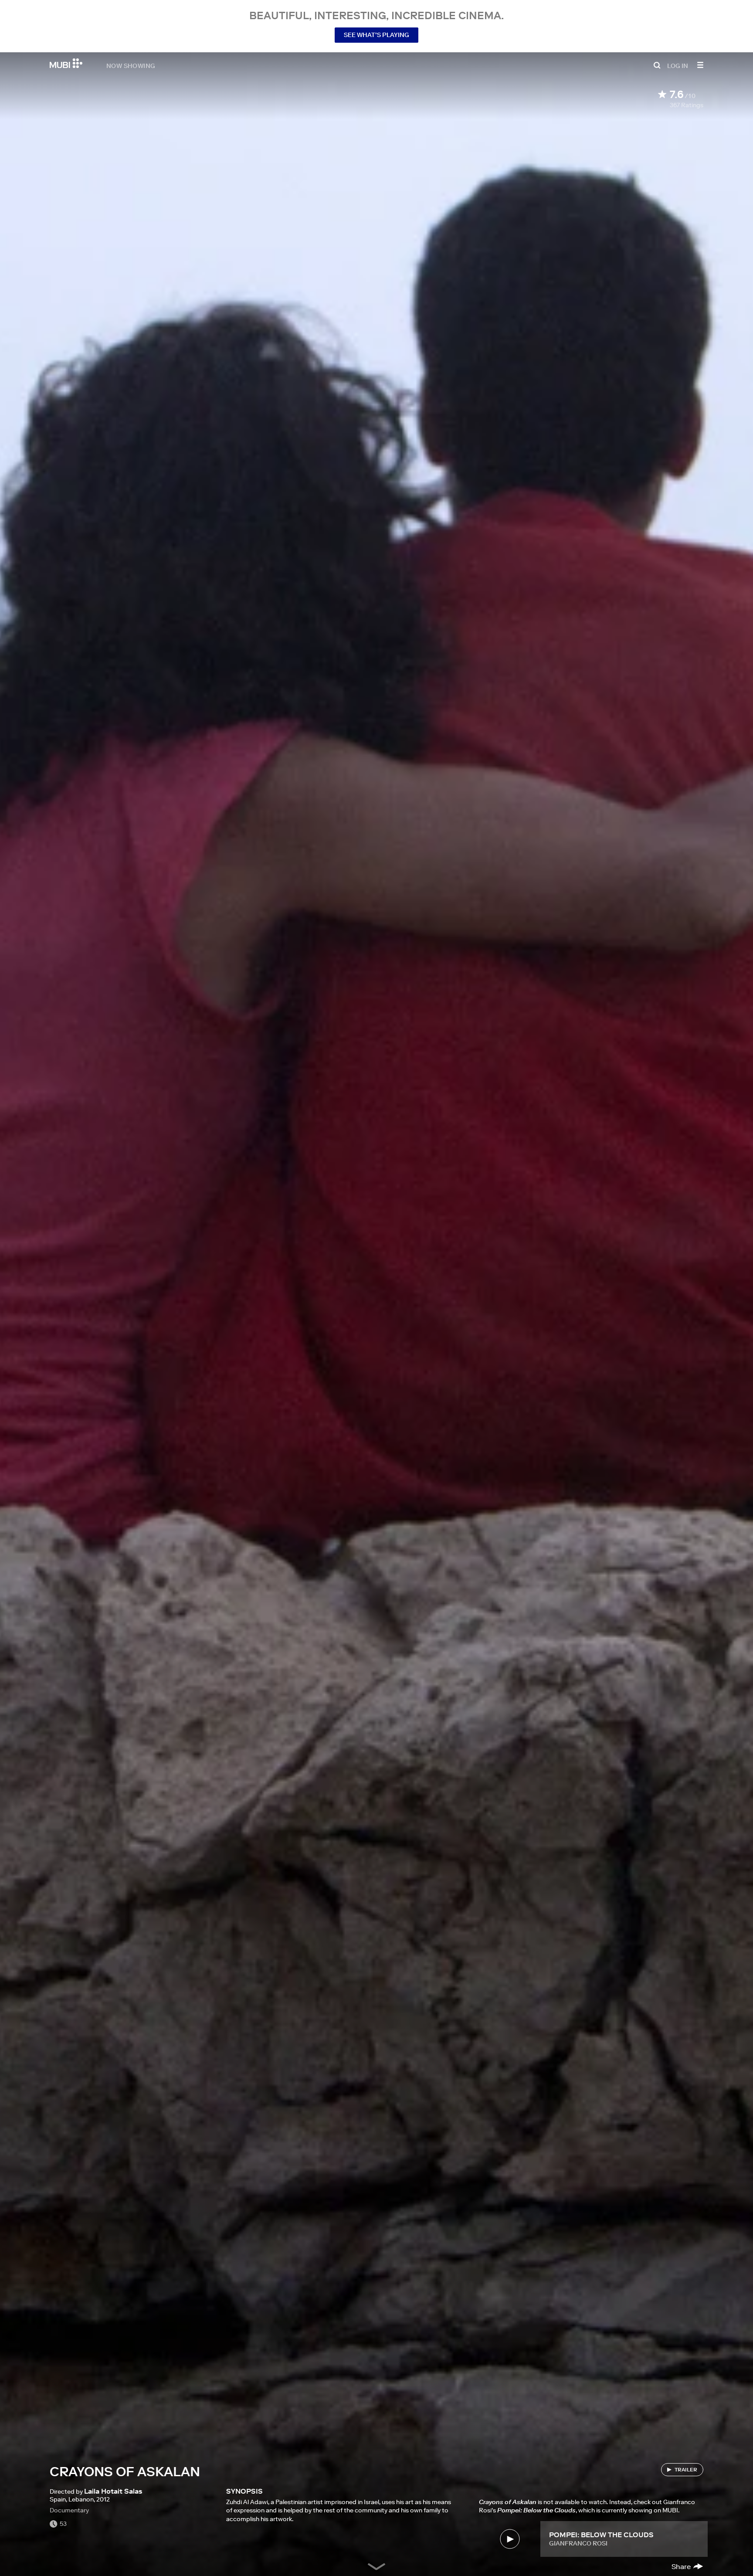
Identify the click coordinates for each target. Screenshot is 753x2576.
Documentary (69, 2510)
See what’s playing (376, 35)
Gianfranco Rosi (578, 2543)
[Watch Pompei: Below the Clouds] (510, 2539)
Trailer (686, 2469)
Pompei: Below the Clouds (601, 2535)
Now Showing (131, 65)
